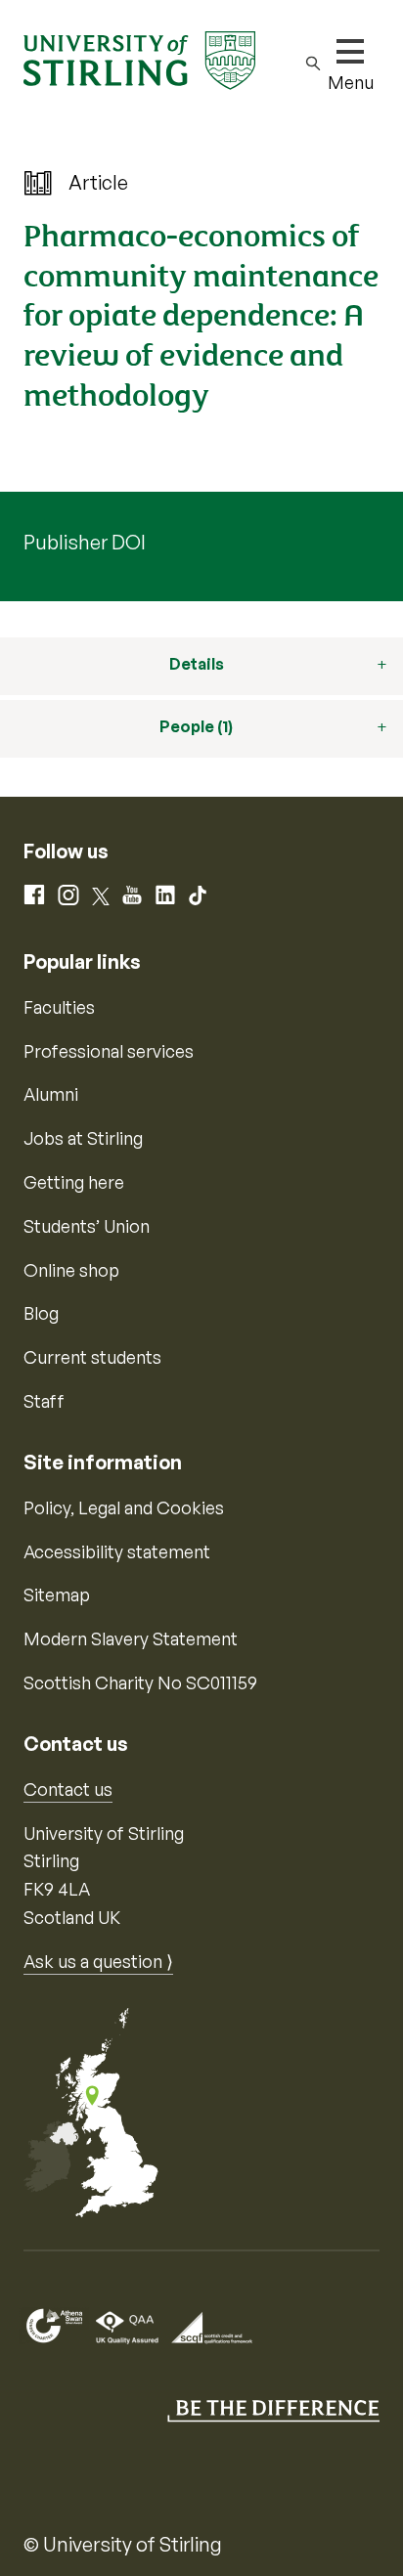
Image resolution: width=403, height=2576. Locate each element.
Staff (44, 1401)
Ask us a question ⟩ (98, 1961)
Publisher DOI (85, 542)
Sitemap (57, 1594)
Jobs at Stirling (83, 1138)
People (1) (196, 726)
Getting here (74, 1182)
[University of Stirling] (139, 59)
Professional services (109, 1051)
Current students (92, 1357)
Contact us (68, 1789)
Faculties (59, 1007)
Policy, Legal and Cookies (124, 1507)
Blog (41, 1313)
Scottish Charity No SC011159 (140, 1682)
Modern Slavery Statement (131, 1638)
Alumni (51, 1094)
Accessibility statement (117, 1551)
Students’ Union (87, 1226)
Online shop (71, 1270)
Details (197, 664)
